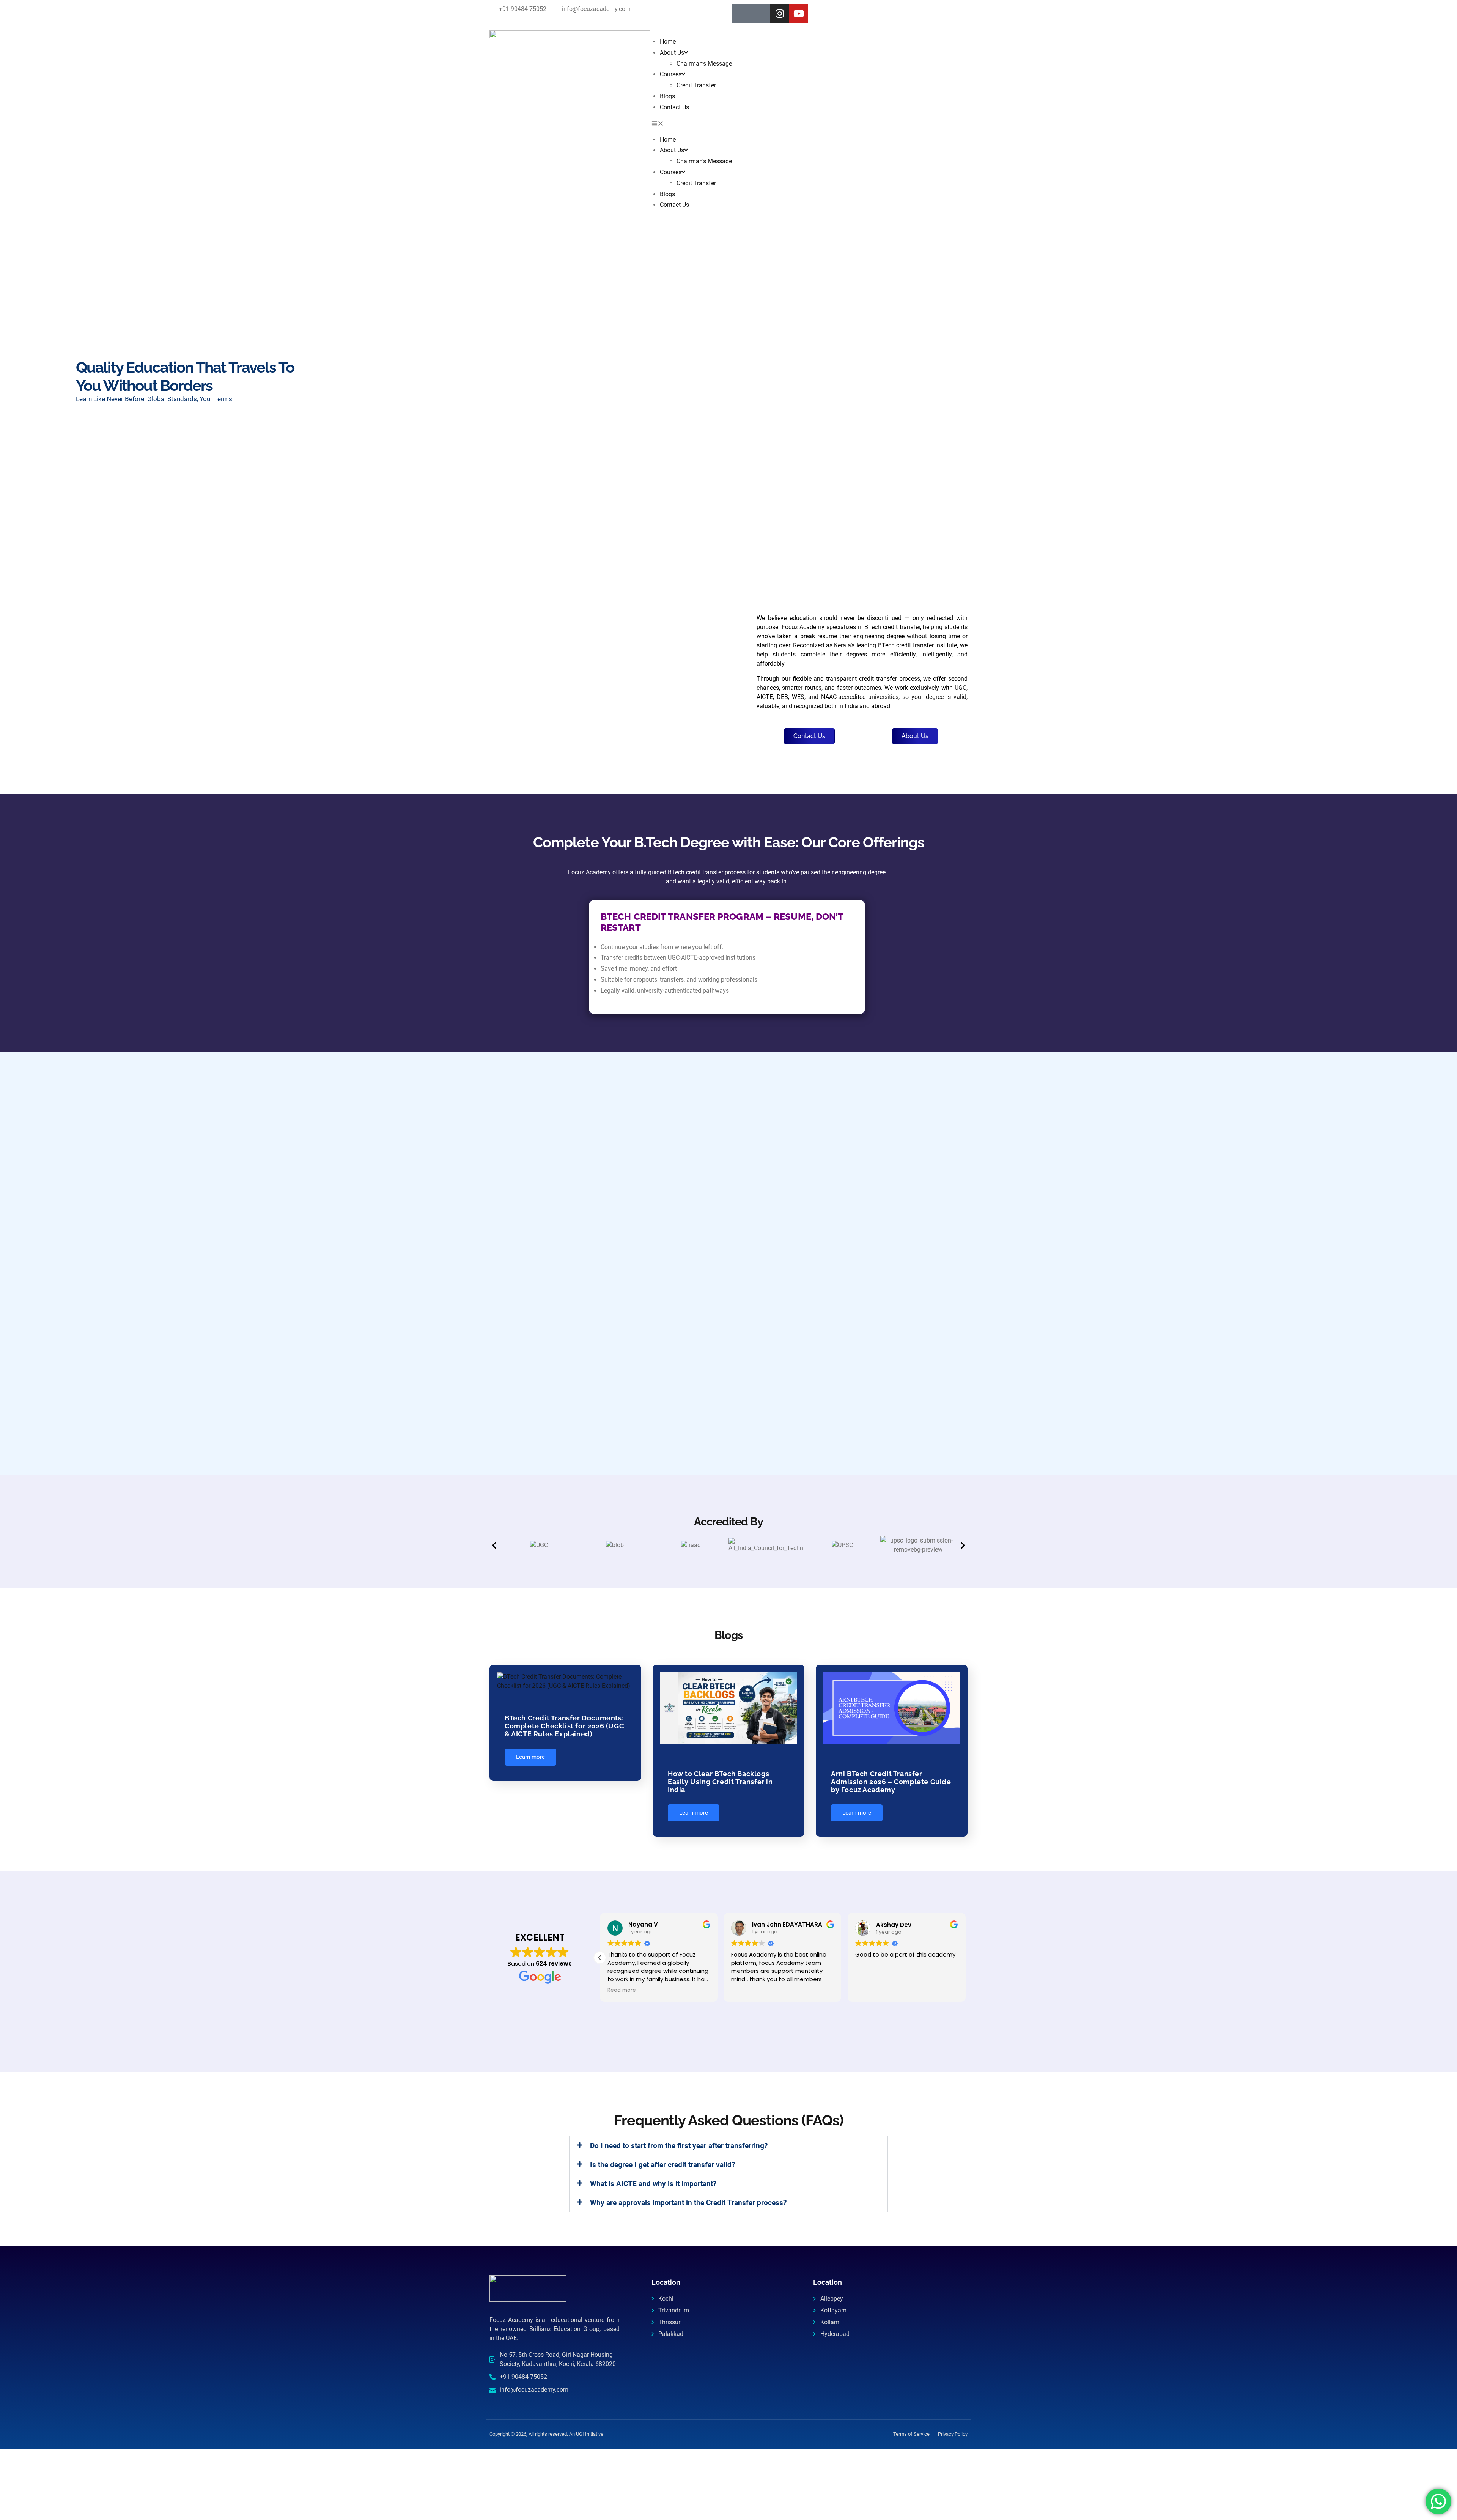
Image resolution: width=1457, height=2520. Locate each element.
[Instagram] (780, 13)
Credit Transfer (696, 85)
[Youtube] (799, 13)
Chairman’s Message (704, 64)
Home (668, 42)
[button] (729, 124)
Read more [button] (622, 1990)
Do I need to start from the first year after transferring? (679, 2146)
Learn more (530, 1757)
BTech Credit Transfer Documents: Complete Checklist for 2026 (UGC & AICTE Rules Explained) (564, 1726)
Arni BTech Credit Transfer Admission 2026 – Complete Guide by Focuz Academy (891, 1782)
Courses (671, 74)
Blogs (667, 96)
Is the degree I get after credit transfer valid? (662, 2165)
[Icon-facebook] (742, 13)
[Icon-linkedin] (761, 13)
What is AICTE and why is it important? (653, 2184)
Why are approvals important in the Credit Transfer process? (688, 2203)
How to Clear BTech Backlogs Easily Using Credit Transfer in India (720, 1782)
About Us (672, 53)
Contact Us (674, 107)
